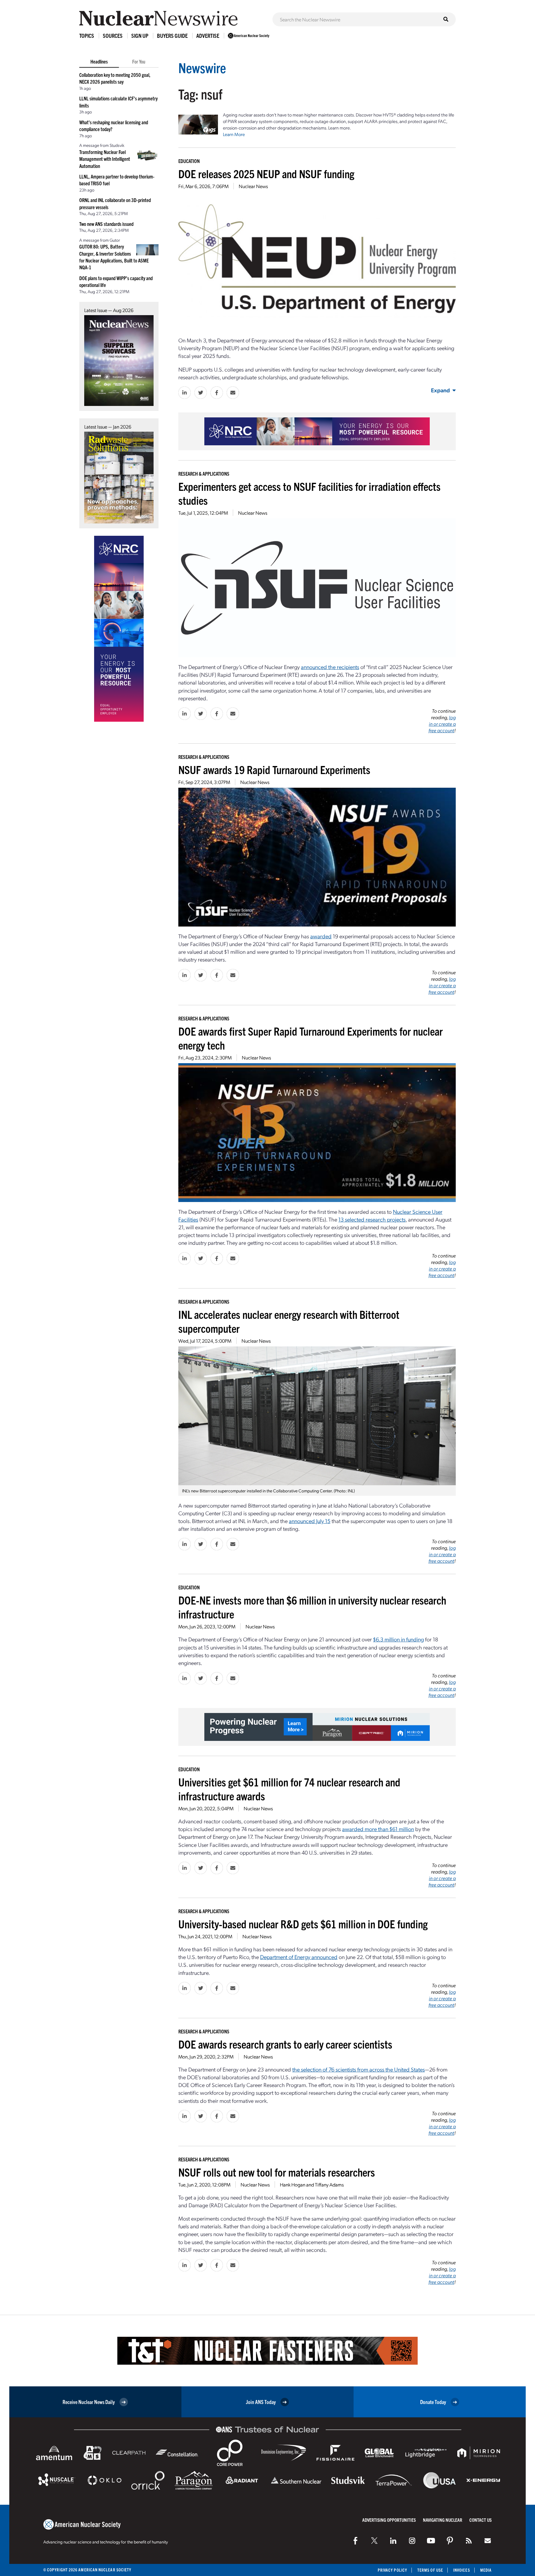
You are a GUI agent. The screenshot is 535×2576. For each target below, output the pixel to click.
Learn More (234, 134)
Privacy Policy (392, 2570)
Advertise (208, 35)
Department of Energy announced (299, 1957)
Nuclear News (253, 186)
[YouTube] (431, 2541)
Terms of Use (430, 2570)
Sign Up (140, 35)
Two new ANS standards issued (106, 224)
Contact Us (481, 2520)
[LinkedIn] (393, 2541)
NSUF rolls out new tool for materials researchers (277, 2172)
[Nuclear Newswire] (469, 2541)
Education (189, 161)
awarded (321, 936)
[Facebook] (355, 2541)
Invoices (462, 2570)
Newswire (202, 67)
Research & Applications (204, 473)
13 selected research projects (372, 1219)
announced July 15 (310, 1521)
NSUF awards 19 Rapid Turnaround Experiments (274, 769)
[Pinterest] (450, 2541)
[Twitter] (374, 2541)
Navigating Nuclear (443, 2520)
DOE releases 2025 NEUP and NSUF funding (266, 173)
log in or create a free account (442, 724)
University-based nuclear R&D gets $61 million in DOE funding (303, 1924)
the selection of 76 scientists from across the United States (359, 2069)
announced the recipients (330, 667)
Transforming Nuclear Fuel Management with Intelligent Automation (105, 159)
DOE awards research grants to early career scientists (285, 2044)
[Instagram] (412, 2541)
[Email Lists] (488, 2541)
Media (486, 2570)
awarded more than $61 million (378, 1829)
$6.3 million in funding (398, 1639)
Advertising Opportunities (389, 2520)
